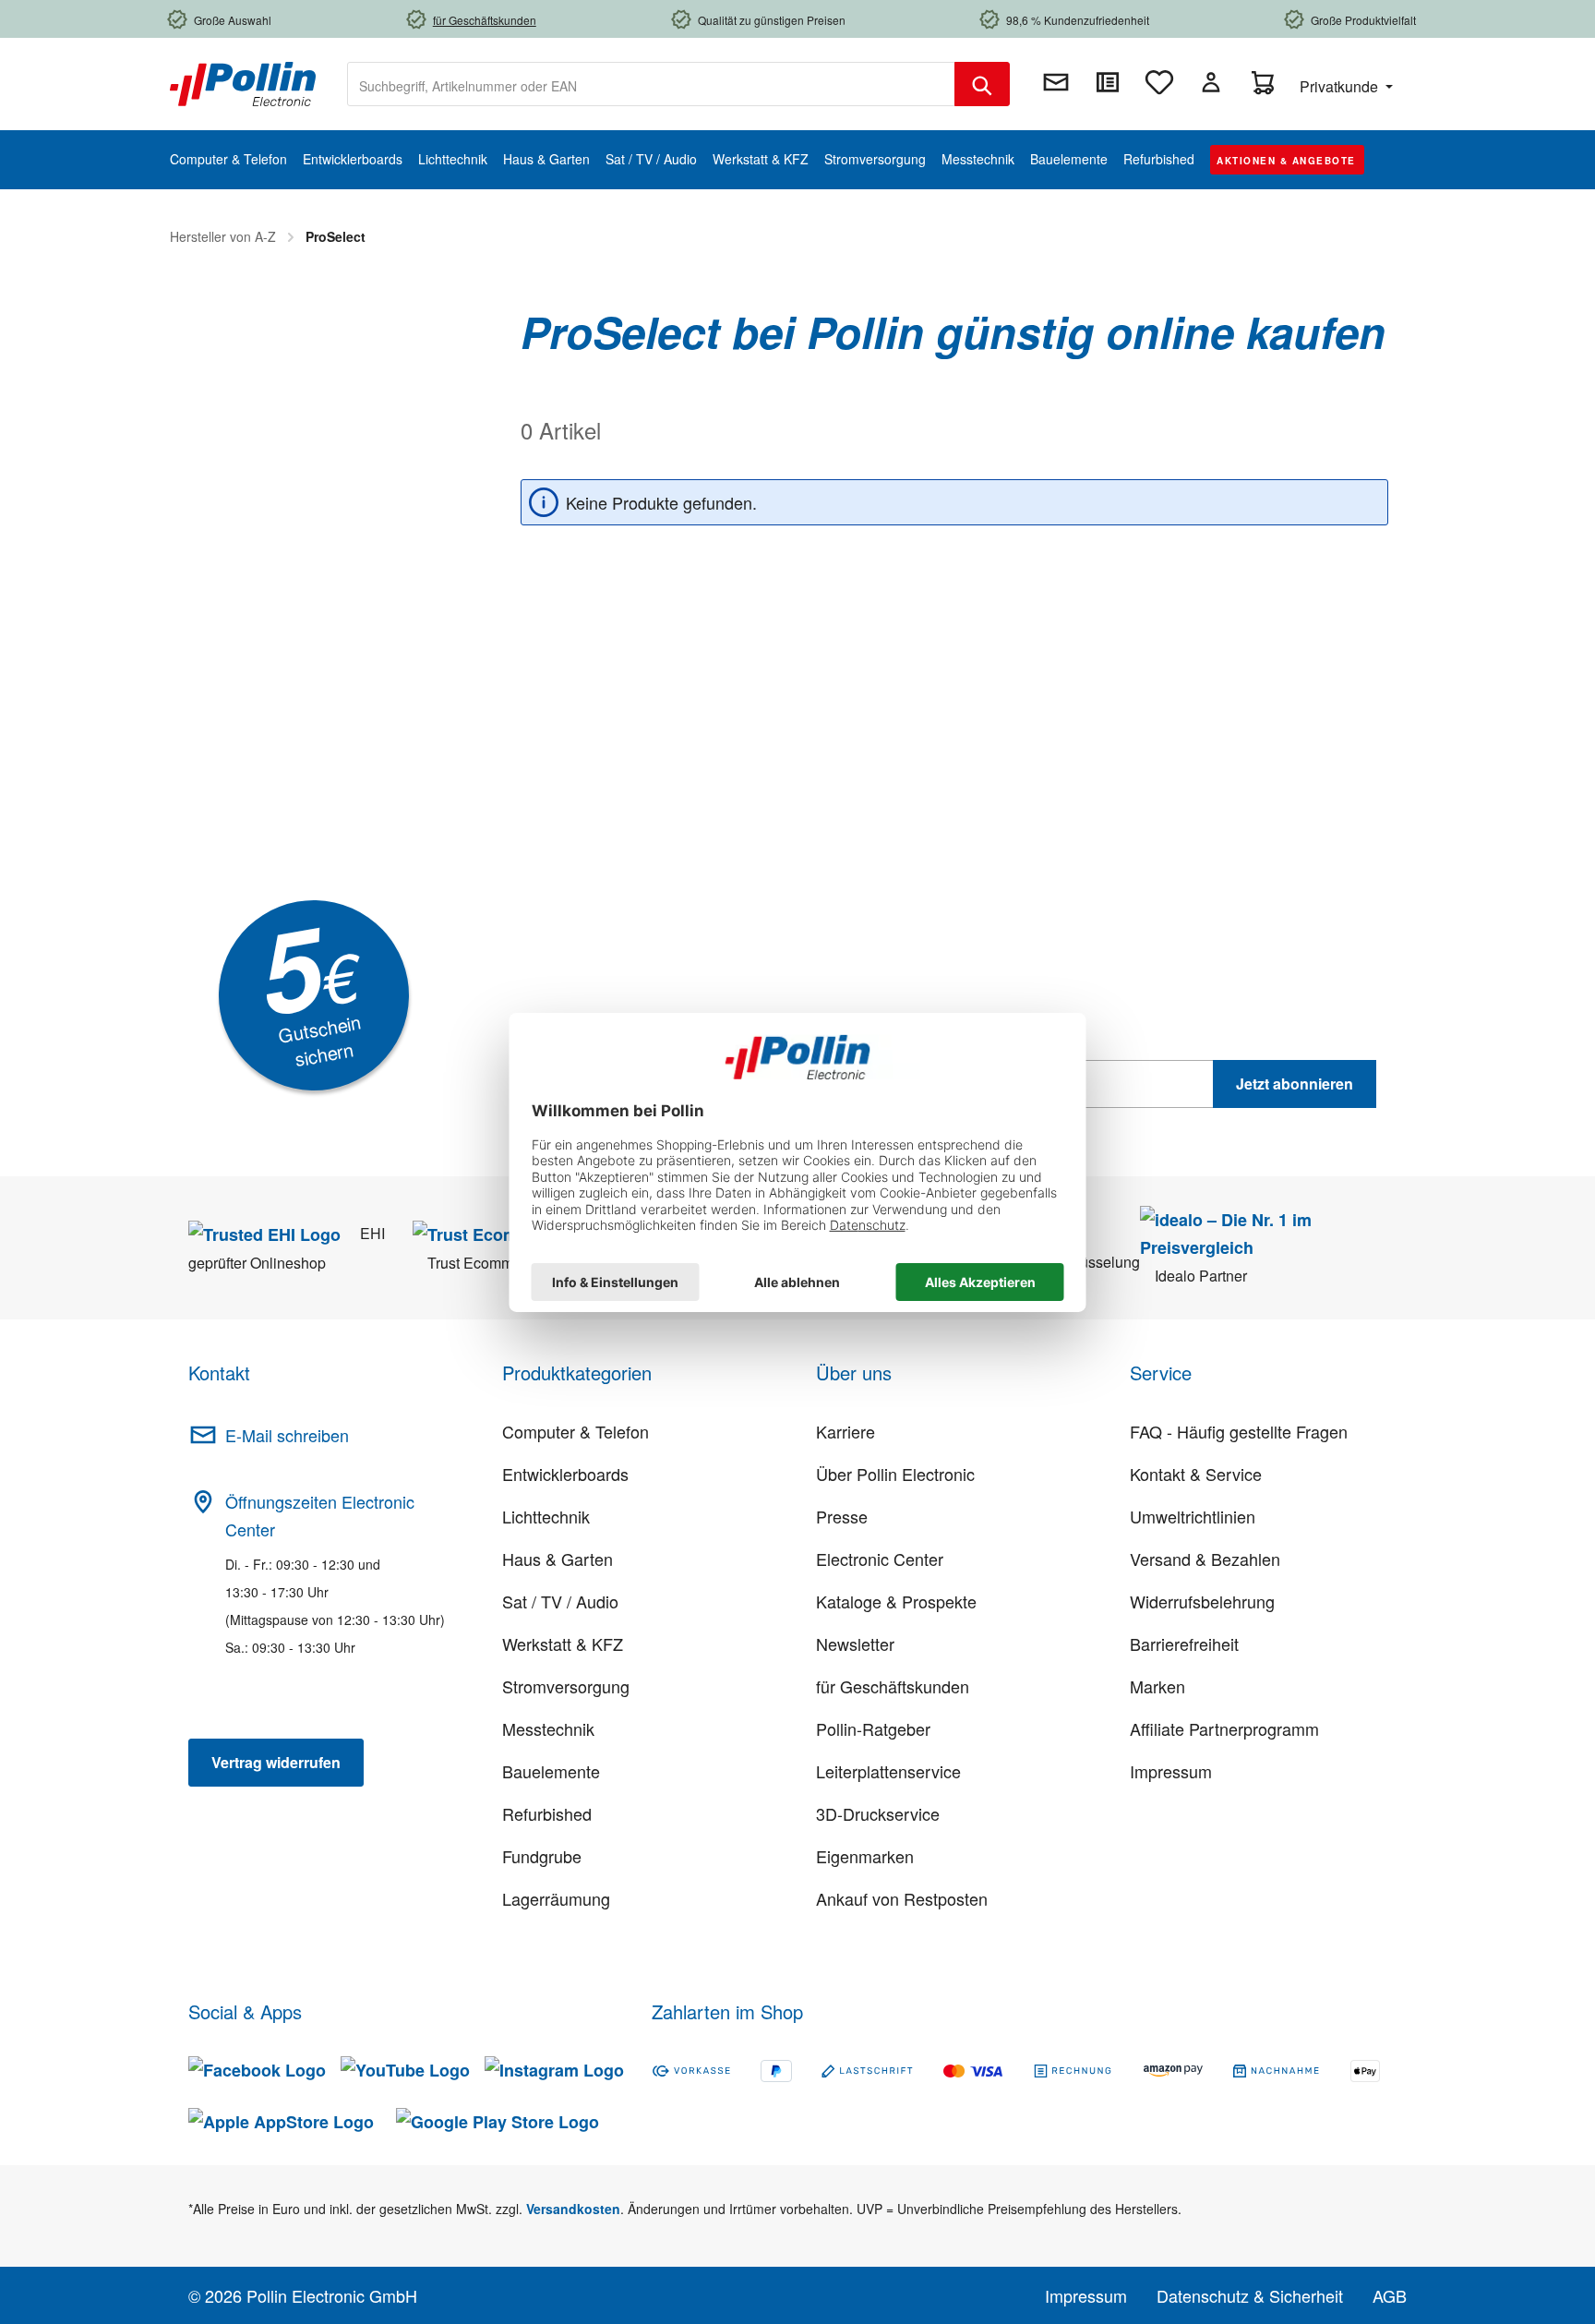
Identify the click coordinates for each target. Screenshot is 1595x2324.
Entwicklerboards (565, 1474)
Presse (842, 1516)
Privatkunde (1341, 86)
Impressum (1171, 1771)
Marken (1157, 1686)
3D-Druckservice (878, 1813)
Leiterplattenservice (888, 1771)
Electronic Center (880, 1559)
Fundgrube (542, 1856)
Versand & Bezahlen (1205, 1559)
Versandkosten (573, 2209)
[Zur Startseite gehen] (243, 82)
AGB (1390, 2295)
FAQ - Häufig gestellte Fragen (1239, 1431)
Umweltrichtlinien (1193, 1516)
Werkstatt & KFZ (563, 1644)
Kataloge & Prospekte (896, 1601)
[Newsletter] (1056, 82)
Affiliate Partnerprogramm (1224, 1728)
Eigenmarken (865, 1856)
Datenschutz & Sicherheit (1250, 2295)
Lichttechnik (546, 1516)
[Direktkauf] (1108, 82)
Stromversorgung (566, 1686)
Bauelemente (551, 1771)
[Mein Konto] (1211, 82)
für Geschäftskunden (893, 1686)
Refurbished (547, 1813)
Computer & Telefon (576, 1431)
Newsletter (855, 1644)
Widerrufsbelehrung (1202, 1601)
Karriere (845, 1431)
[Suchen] (982, 84)
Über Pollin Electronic (895, 1474)
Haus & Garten (558, 1559)
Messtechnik (548, 1728)
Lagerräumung (556, 1898)
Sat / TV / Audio (560, 1601)
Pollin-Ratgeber (873, 1728)
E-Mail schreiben (287, 1435)
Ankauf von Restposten (902, 1898)
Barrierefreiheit (1184, 1644)
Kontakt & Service (1196, 1474)
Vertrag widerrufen (276, 1762)
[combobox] (651, 84)
